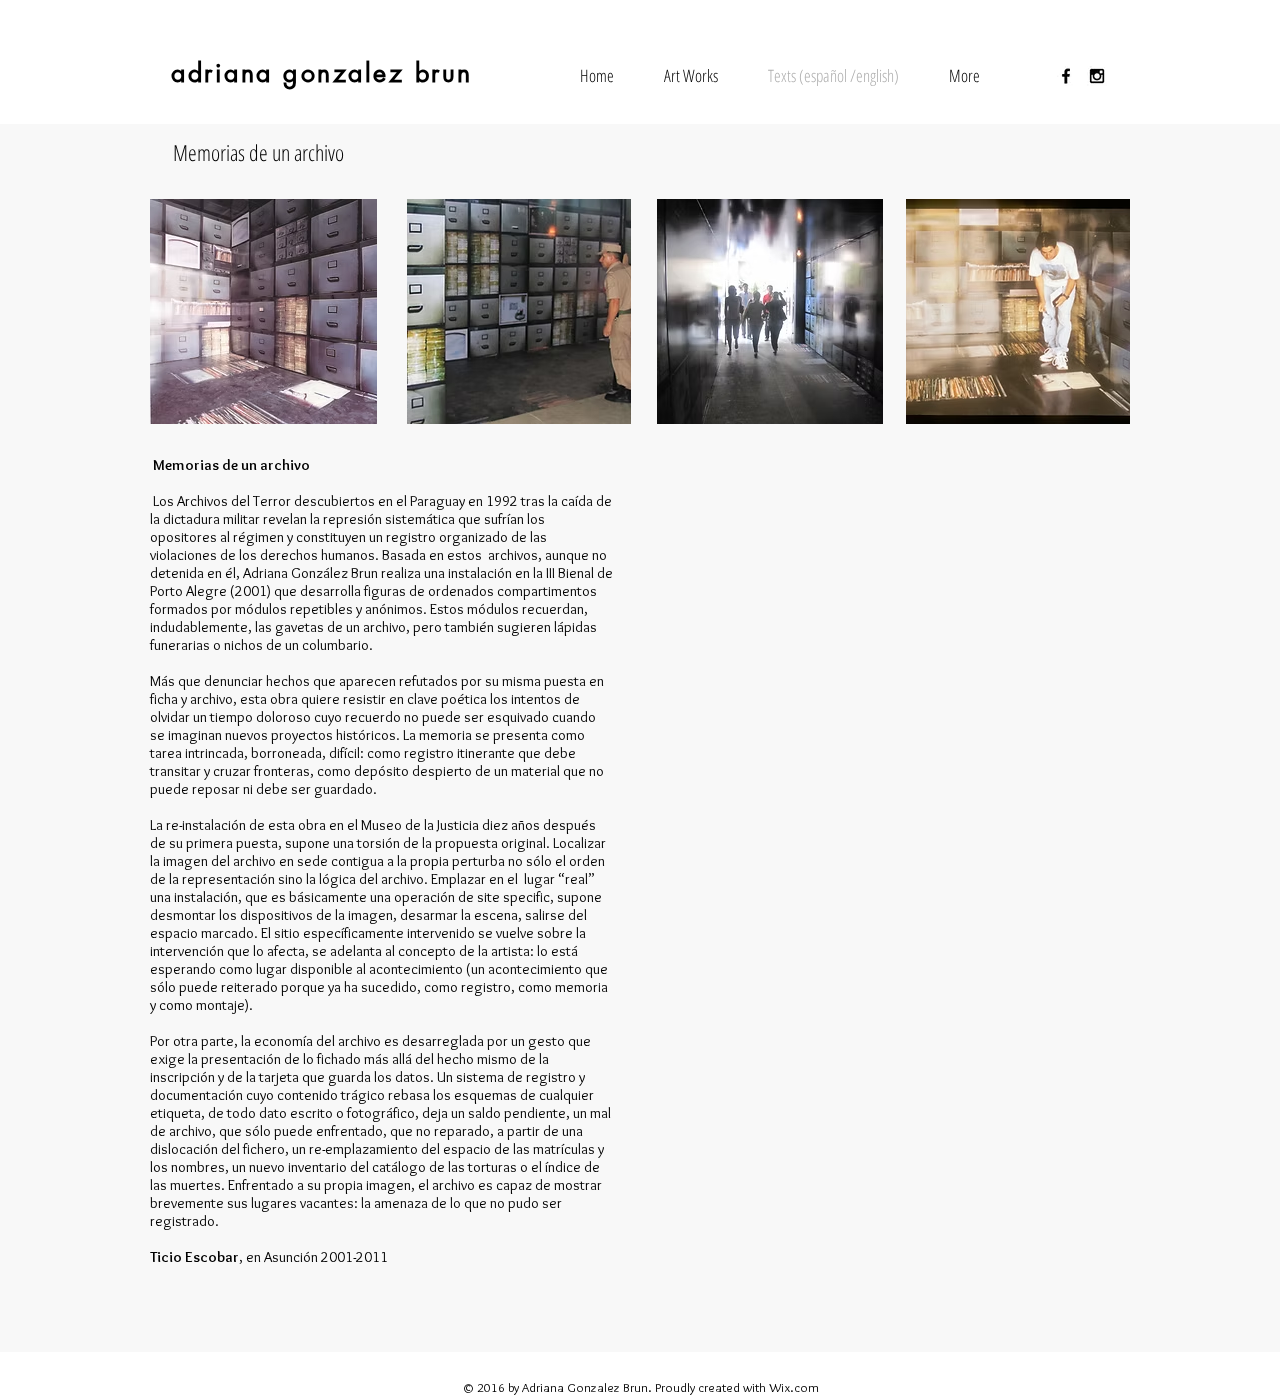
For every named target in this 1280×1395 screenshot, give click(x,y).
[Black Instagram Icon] (1097, 76)
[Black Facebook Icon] (1066, 76)
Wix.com (794, 1387)
